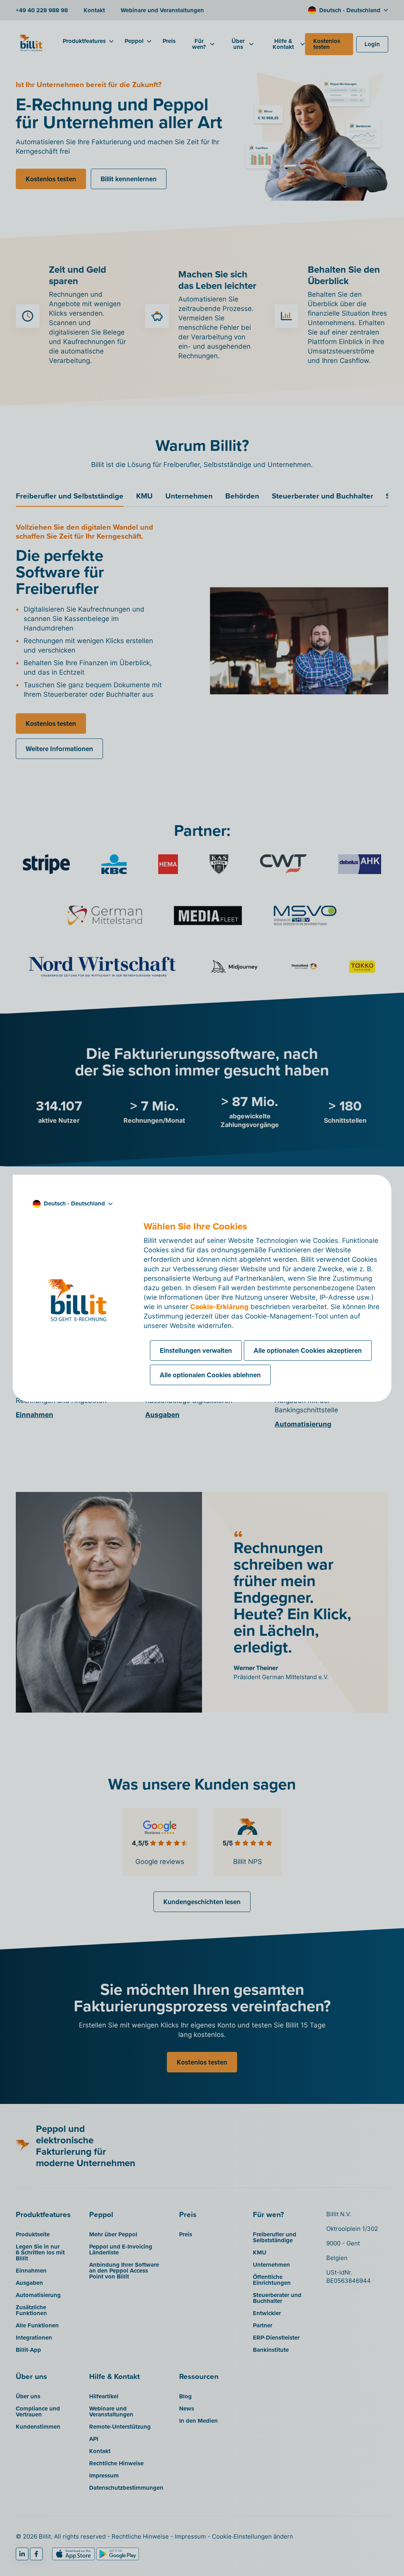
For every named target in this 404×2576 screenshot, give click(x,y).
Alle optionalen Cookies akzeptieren (308, 1350)
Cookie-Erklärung (219, 1307)
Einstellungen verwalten (196, 1350)
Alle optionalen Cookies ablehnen (210, 1375)
